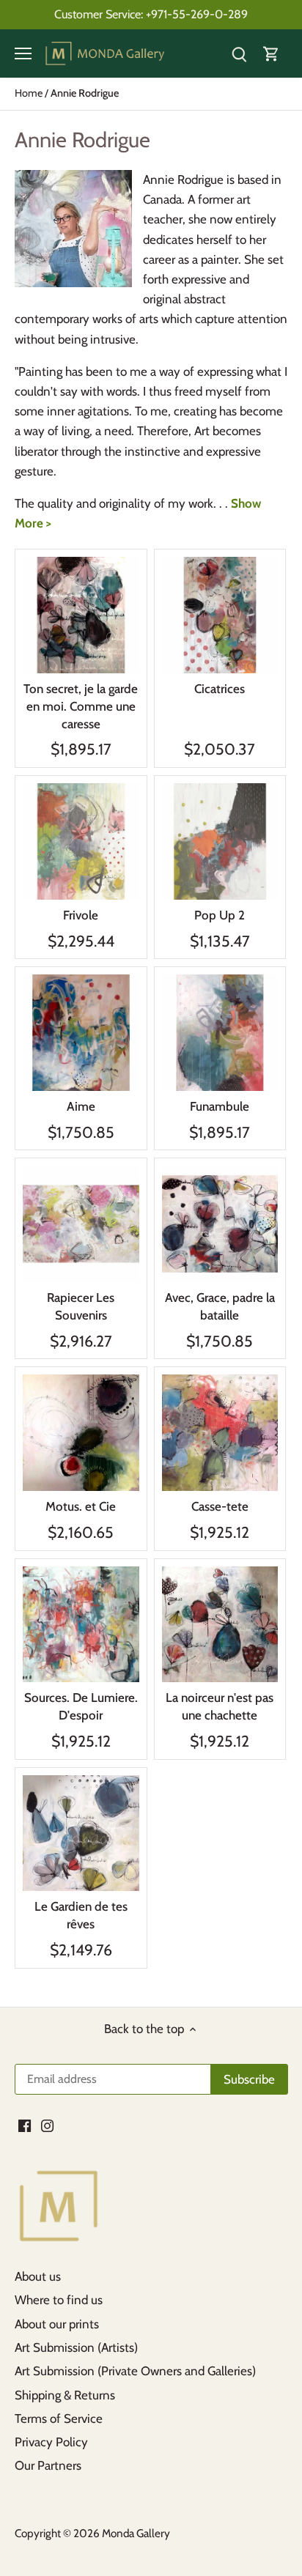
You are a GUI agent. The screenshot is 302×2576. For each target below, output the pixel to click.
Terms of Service (59, 2418)
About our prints (57, 2324)
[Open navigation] (23, 53)
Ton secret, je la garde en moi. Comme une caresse (81, 706)
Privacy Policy (51, 2442)
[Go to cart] (271, 54)
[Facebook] (25, 2125)
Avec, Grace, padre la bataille (220, 1306)
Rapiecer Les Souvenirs (81, 1306)
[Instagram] (47, 2125)
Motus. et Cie (81, 1506)
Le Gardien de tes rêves (81, 1915)
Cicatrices (220, 689)
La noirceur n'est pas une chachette (220, 1706)
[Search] (239, 54)
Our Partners (48, 2465)
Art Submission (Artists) (76, 2347)
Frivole (81, 915)
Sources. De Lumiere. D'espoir (81, 1706)
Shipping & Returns (65, 2395)
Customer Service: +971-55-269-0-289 (151, 14)
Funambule (220, 1106)
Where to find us (59, 2300)
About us (38, 2276)
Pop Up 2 (220, 915)
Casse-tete (220, 1506)
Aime (81, 1106)
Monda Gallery (136, 2533)
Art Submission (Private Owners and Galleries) (135, 2371)
